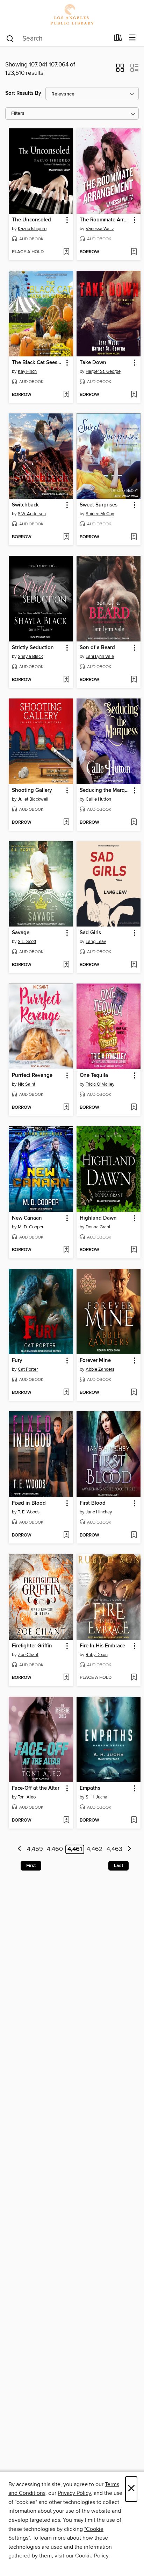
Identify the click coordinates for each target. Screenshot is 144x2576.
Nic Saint (27, 1084)
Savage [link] (21, 933)
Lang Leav (96, 942)
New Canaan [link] (27, 1218)
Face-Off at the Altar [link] (36, 1788)
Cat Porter (28, 1369)
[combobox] (57, 38)
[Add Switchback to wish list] (66, 537)
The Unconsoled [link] (31, 220)
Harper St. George (103, 371)
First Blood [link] (93, 1503)
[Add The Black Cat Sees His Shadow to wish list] (66, 395)
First (31, 1866)
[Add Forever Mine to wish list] (134, 1393)
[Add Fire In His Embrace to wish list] (134, 1678)
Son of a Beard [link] (97, 648)
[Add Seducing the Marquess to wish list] (134, 823)
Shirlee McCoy (100, 514)
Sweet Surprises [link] (99, 505)
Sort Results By (23, 93)
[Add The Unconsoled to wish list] (66, 252)
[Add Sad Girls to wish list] (134, 965)
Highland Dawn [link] (98, 1218)
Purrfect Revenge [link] (32, 1076)
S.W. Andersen (32, 514)
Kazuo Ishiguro (32, 229)
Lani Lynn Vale (100, 657)
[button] (120, 70)
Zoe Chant (28, 1655)
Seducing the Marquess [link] (105, 790)
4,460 (55, 1849)
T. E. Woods (29, 1512)
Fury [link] (17, 1361)
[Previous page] (20, 1849)
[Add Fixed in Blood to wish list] (66, 1535)
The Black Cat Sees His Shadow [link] (38, 363)
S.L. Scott (27, 942)
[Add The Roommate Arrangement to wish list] (134, 252)
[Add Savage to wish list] (66, 965)
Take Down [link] (93, 363)
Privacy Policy (74, 2493)
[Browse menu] (132, 38)
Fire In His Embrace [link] (102, 1646)
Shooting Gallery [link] (32, 790)
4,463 (114, 1849)
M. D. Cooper (31, 1227)
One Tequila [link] (94, 1076)
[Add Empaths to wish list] (134, 1821)
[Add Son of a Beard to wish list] (134, 680)
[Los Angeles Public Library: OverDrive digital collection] (72, 15)
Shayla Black (30, 657)
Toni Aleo (27, 1797)
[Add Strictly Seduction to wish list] (66, 680)
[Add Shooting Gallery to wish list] (66, 823)
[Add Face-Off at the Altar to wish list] (66, 1821)
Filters (18, 113)
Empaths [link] (90, 1788)
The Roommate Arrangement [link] (105, 220)
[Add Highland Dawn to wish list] (134, 1250)
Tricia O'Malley (100, 1084)
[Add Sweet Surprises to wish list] (134, 537)
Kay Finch (27, 371)
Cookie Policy (92, 2556)
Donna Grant (98, 1227)
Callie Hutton (98, 799)
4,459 (35, 1849)
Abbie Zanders (100, 1369)
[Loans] (118, 39)
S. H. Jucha (96, 1797)
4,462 (95, 1849)
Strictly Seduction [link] (33, 648)
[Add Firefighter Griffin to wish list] (66, 1678)
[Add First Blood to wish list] (134, 1535)
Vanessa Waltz (100, 229)
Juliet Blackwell (33, 799)
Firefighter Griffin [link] (32, 1646)
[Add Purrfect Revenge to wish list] (66, 1108)
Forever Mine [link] (95, 1361)
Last (118, 1866)
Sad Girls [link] (90, 933)
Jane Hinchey (99, 1512)
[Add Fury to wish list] (66, 1393)
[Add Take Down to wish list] (134, 395)
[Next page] (129, 1849)
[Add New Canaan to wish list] (66, 1250)
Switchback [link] (25, 505)
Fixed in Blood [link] (29, 1503)
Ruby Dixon (97, 1655)
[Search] (10, 38)
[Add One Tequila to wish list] (134, 1108)
